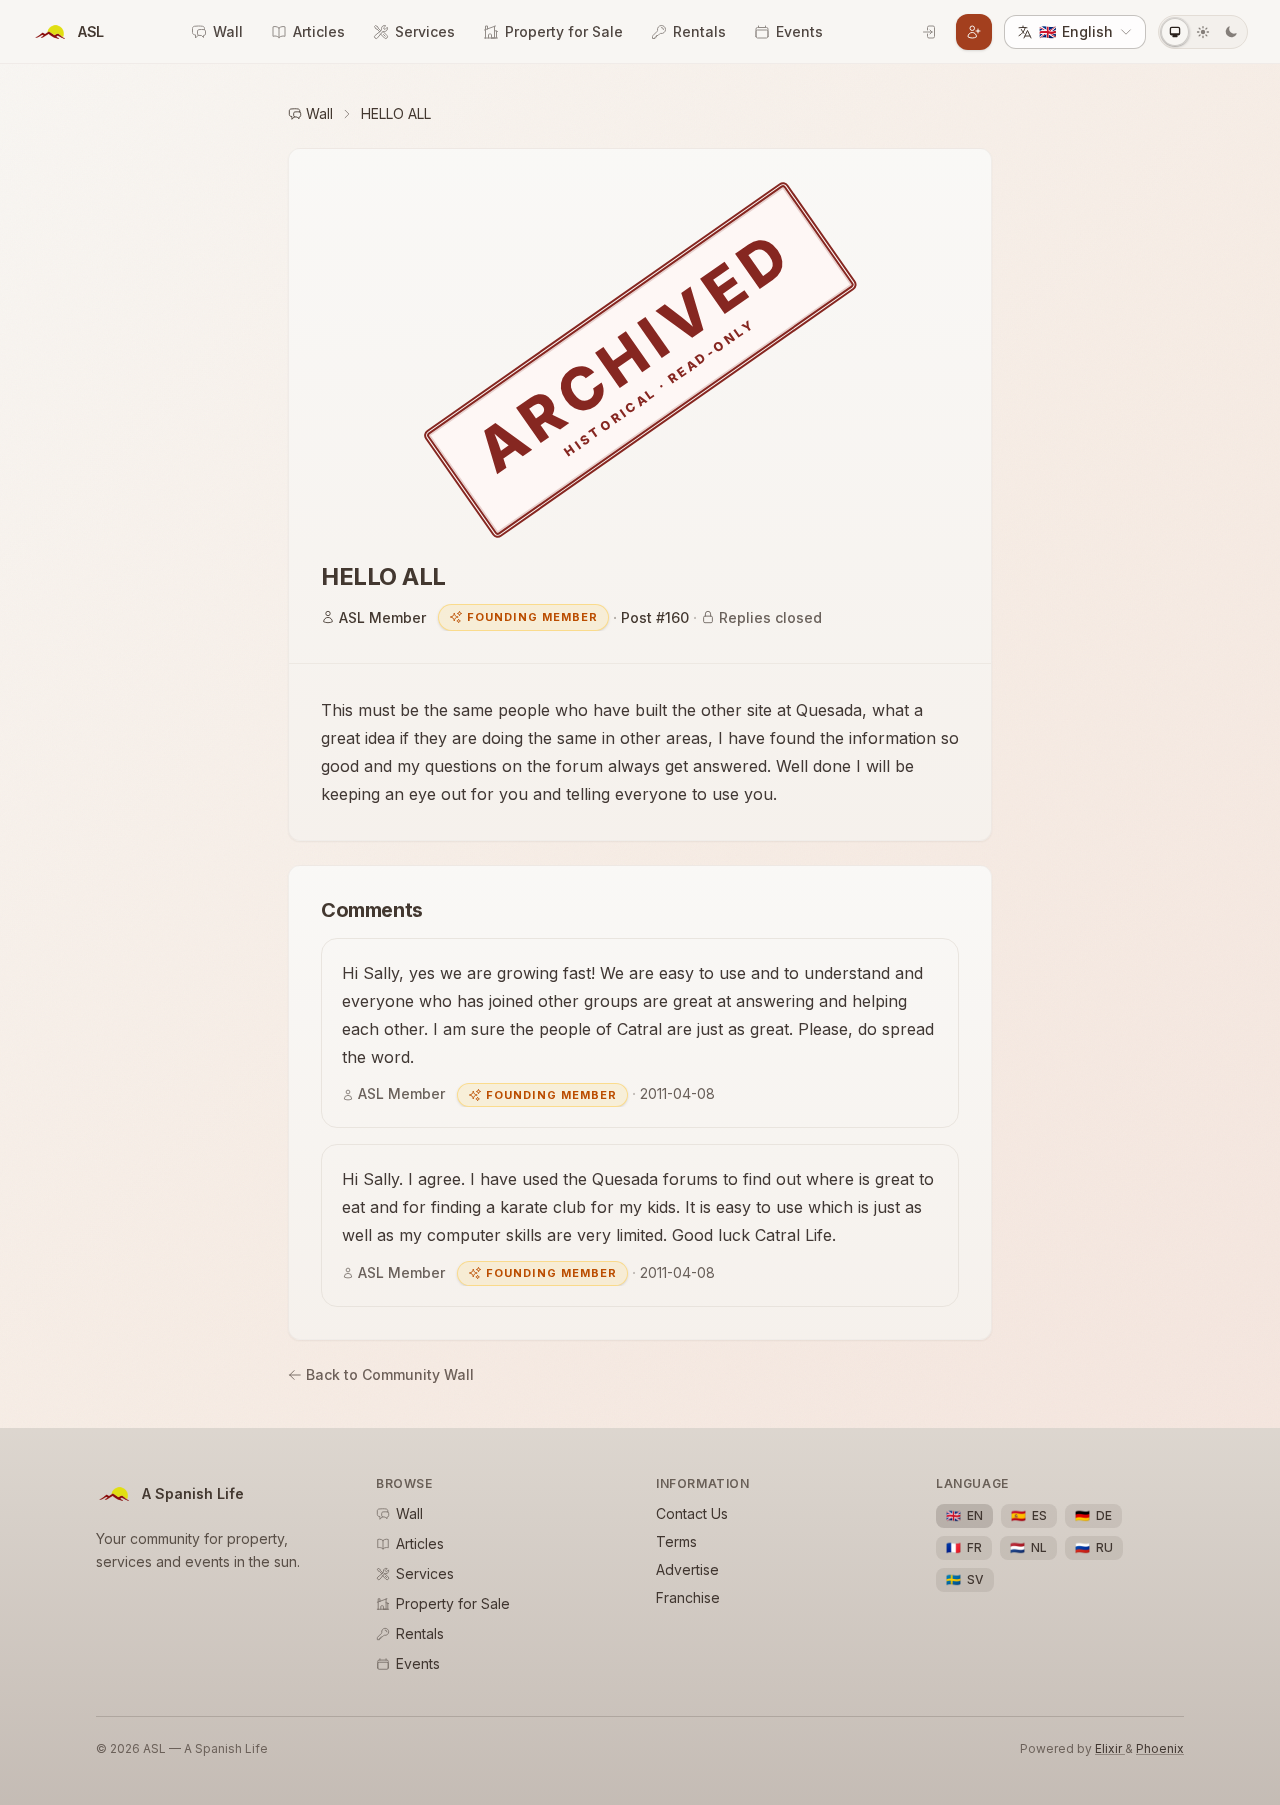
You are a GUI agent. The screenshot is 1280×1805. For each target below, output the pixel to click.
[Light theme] (1203, 32)
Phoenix (1160, 1748)
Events (799, 31)
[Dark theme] (1231, 32)
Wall (228, 31)
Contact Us (692, 1513)
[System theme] (1175, 32)
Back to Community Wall (390, 1374)
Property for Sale (564, 31)
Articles (319, 31)
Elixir (1110, 1748)
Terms (676, 1541)
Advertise (687, 1569)
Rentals (699, 31)
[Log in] (930, 32)
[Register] (974, 32)
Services (425, 31)
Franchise (688, 1597)
